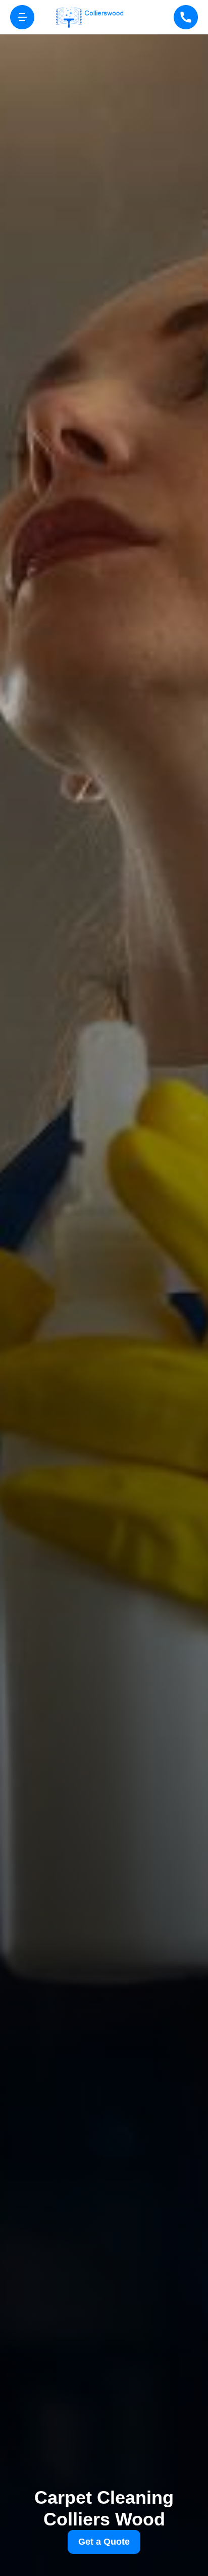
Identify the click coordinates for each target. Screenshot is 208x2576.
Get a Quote (104, 2542)
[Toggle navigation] (22, 17)
